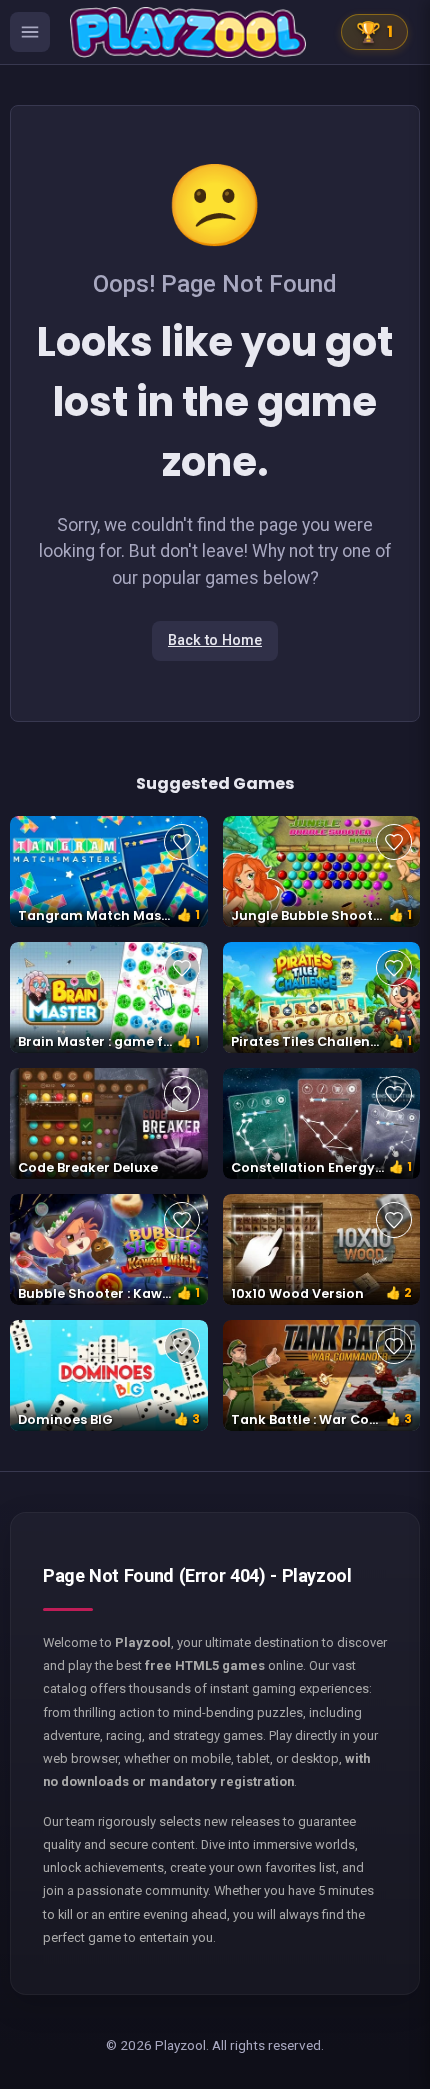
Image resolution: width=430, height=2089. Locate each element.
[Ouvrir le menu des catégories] (30, 32)
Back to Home (215, 640)
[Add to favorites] (182, 842)
